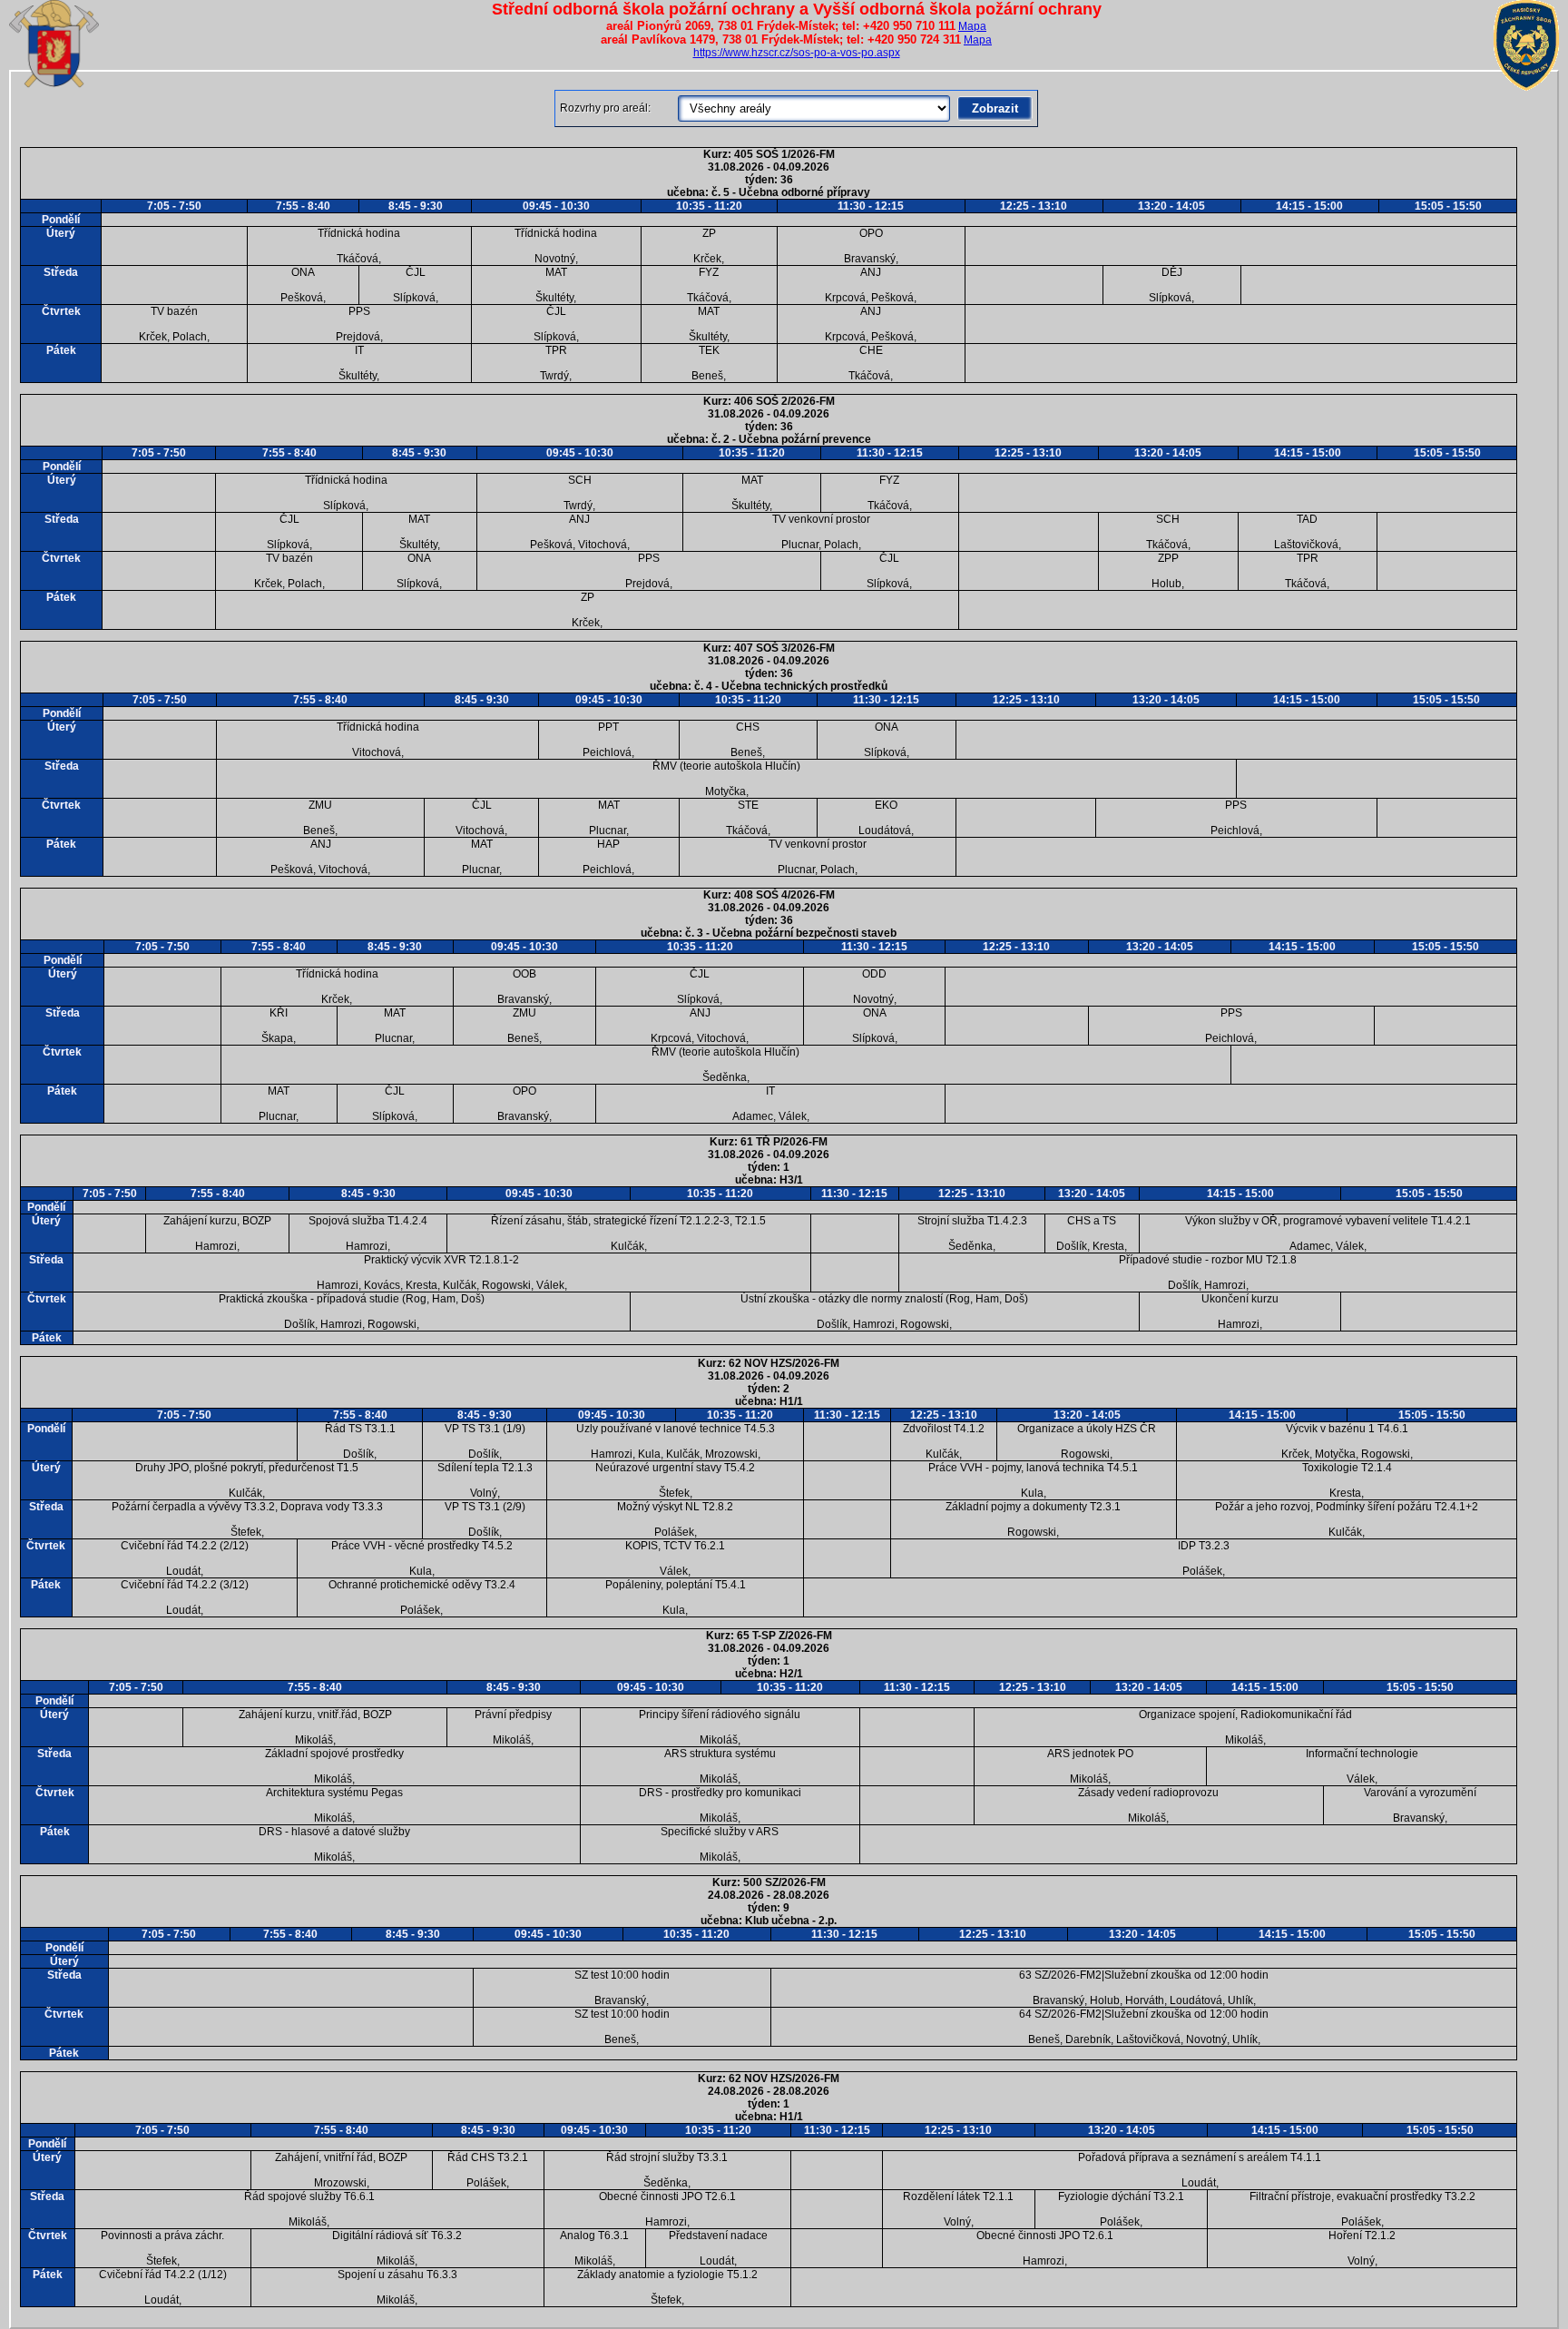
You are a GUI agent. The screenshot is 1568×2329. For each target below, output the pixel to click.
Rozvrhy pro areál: (605, 108)
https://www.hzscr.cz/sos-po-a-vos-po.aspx (797, 53)
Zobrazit (995, 108)
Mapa (972, 26)
